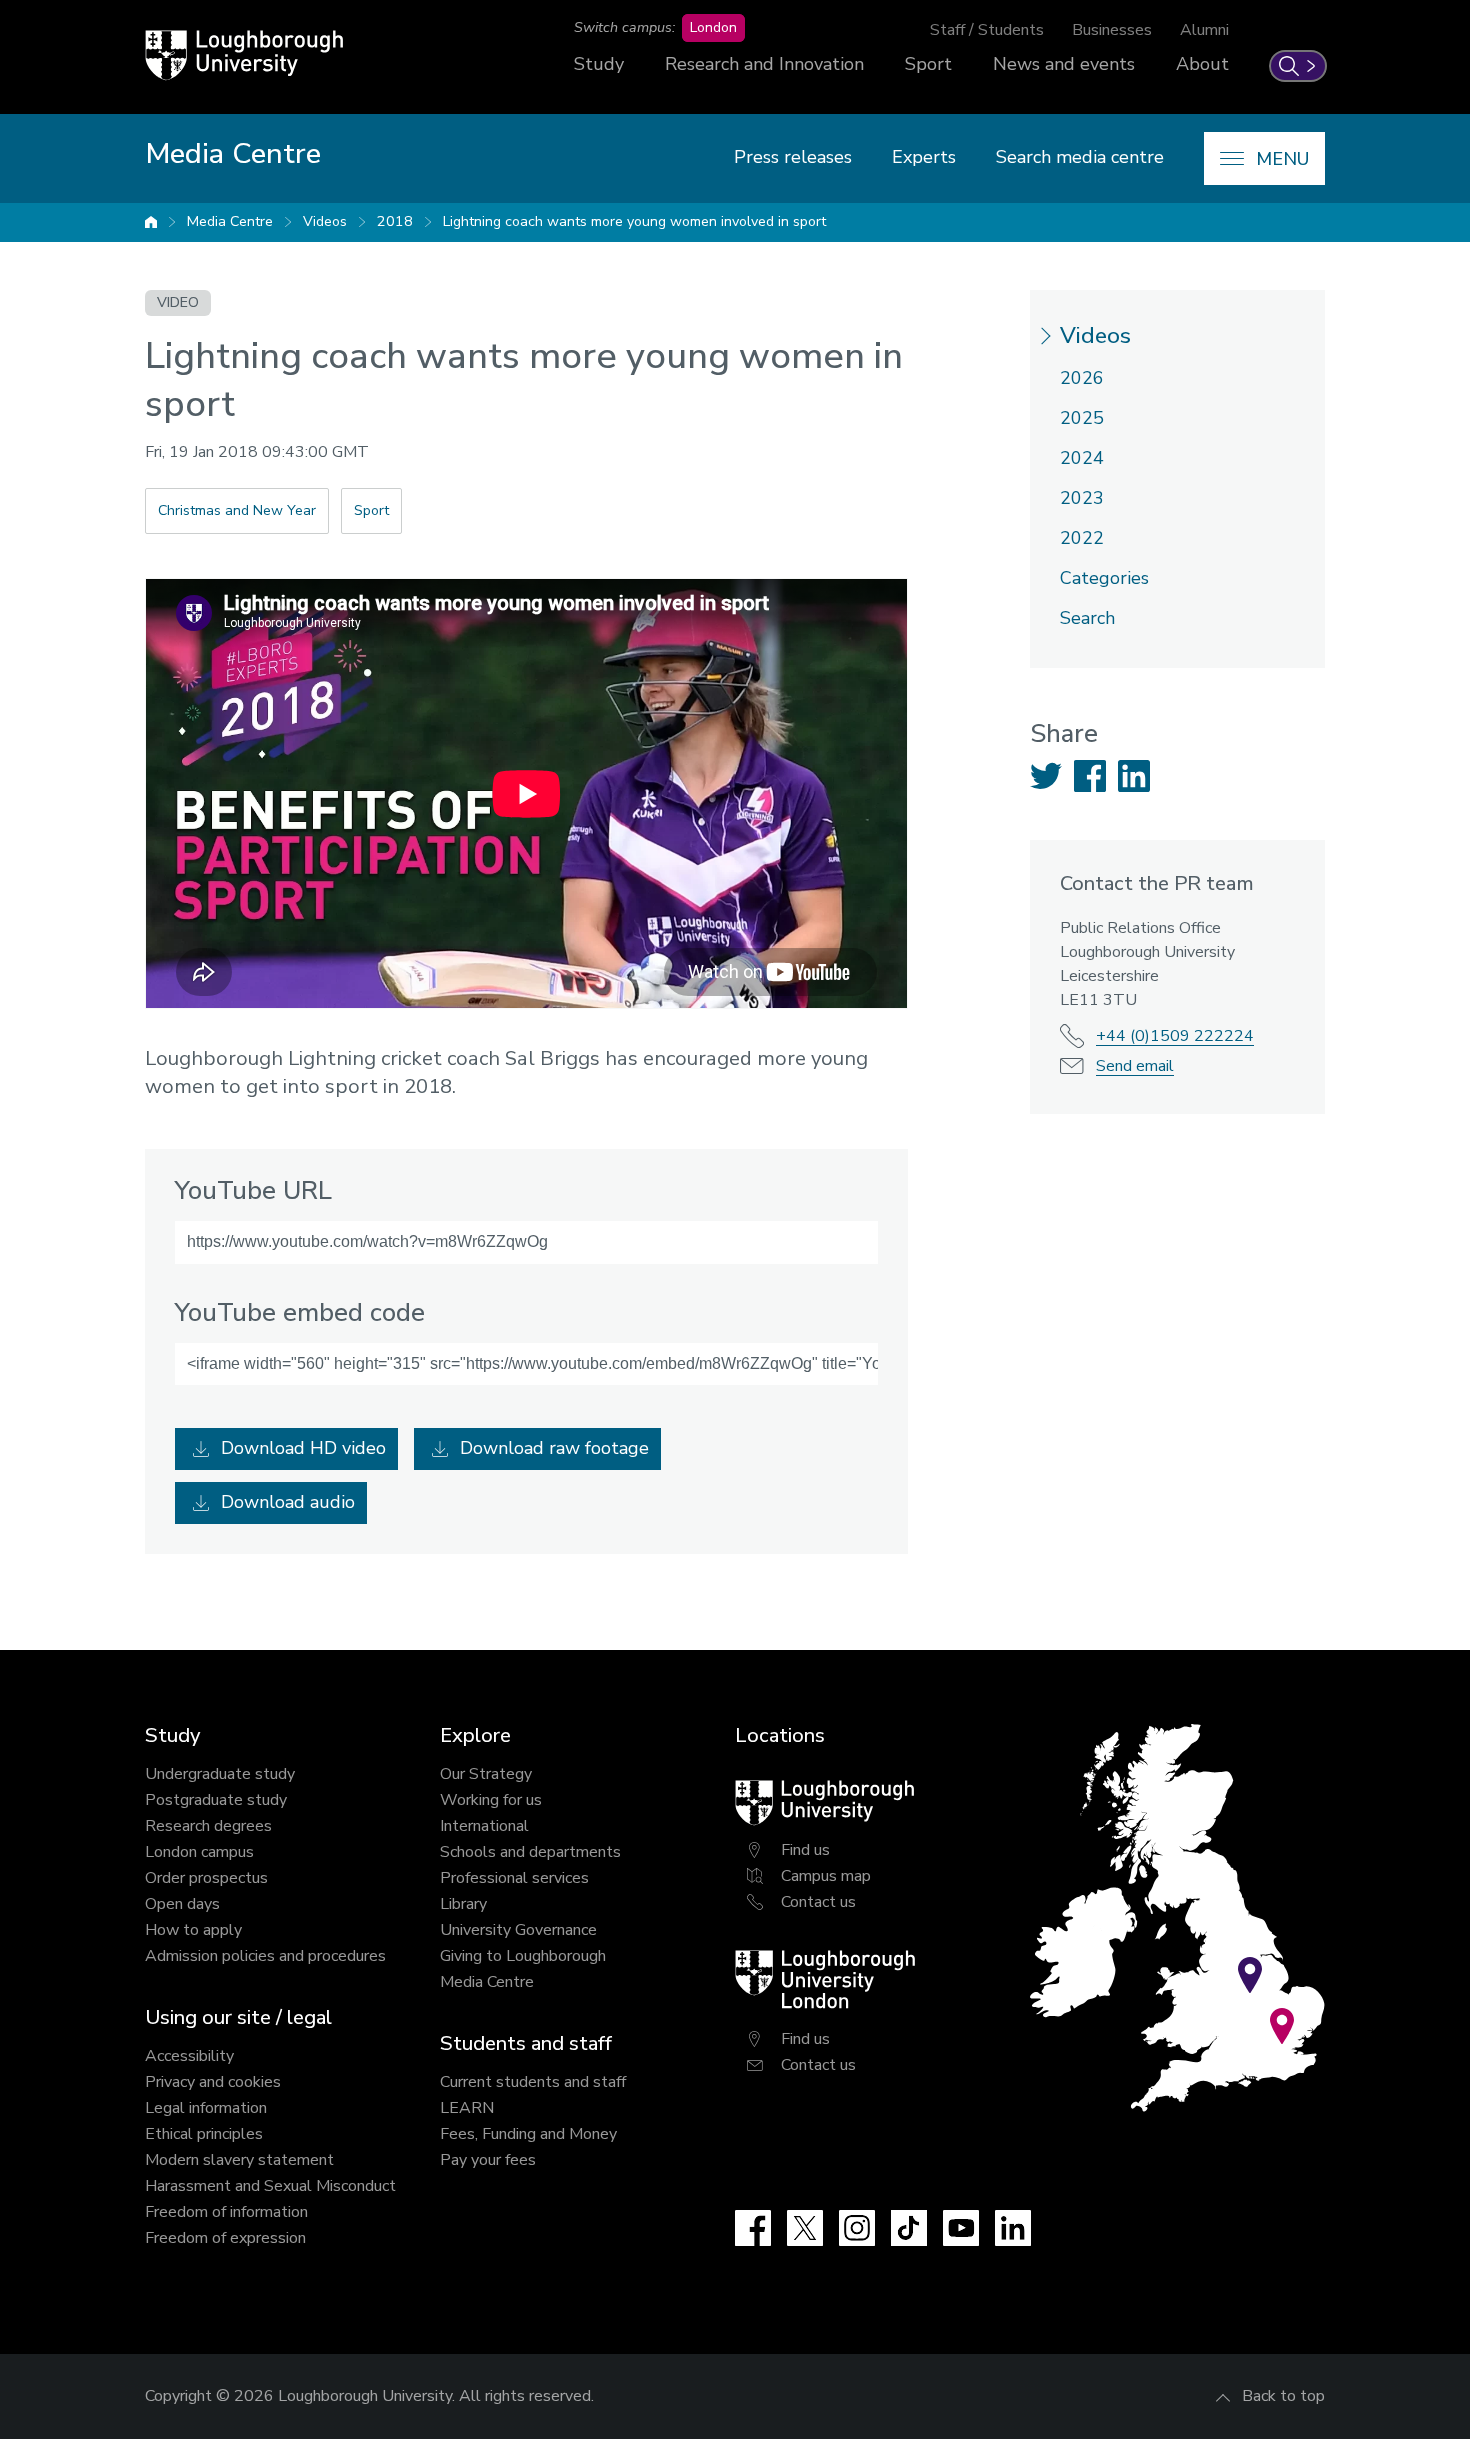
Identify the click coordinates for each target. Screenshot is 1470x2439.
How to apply (193, 1930)
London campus (199, 1852)
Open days (182, 1904)
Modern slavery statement (239, 2160)
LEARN (467, 2108)
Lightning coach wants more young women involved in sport (634, 221)
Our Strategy (486, 1774)
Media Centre (230, 221)
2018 (395, 221)
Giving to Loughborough (523, 1956)
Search (1087, 618)
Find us (805, 1850)
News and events (1064, 64)
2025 (1082, 418)
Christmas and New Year (237, 510)
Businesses (1112, 30)
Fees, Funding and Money (528, 2134)
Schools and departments (530, 1852)
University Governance (518, 1930)
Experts (924, 157)
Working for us (491, 1800)
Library (463, 1904)
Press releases (793, 157)
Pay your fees (488, 2160)
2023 (1082, 498)
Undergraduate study (220, 1774)
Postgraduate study (216, 1800)
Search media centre (1080, 157)
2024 (1082, 458)
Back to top (1283, 2396)
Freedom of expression (225, 2238)
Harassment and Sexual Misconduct (270, 2186)
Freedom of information (226, 2212)
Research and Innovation (764, 64)
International (484, 1826)
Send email (1135, 1066)
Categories (1104, 578)
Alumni (1204, 30)
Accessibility (189, 2056)
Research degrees (208, 1826)
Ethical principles (204, 2134)
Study (599, 64)
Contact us (818, 1902)
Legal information (206, 2108)
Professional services (514, 1878)
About (1202, 64)
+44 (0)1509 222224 (1175, 1036)
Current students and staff (533, 2082)
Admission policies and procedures (265, 1956)
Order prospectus (206, 1878)
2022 (1082, 538)
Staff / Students (987, 30)
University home (151, 222)
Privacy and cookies (213, 2082)
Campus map (826, 1876)
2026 (1082, 378)
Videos (325, 221)
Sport (928, 64)
